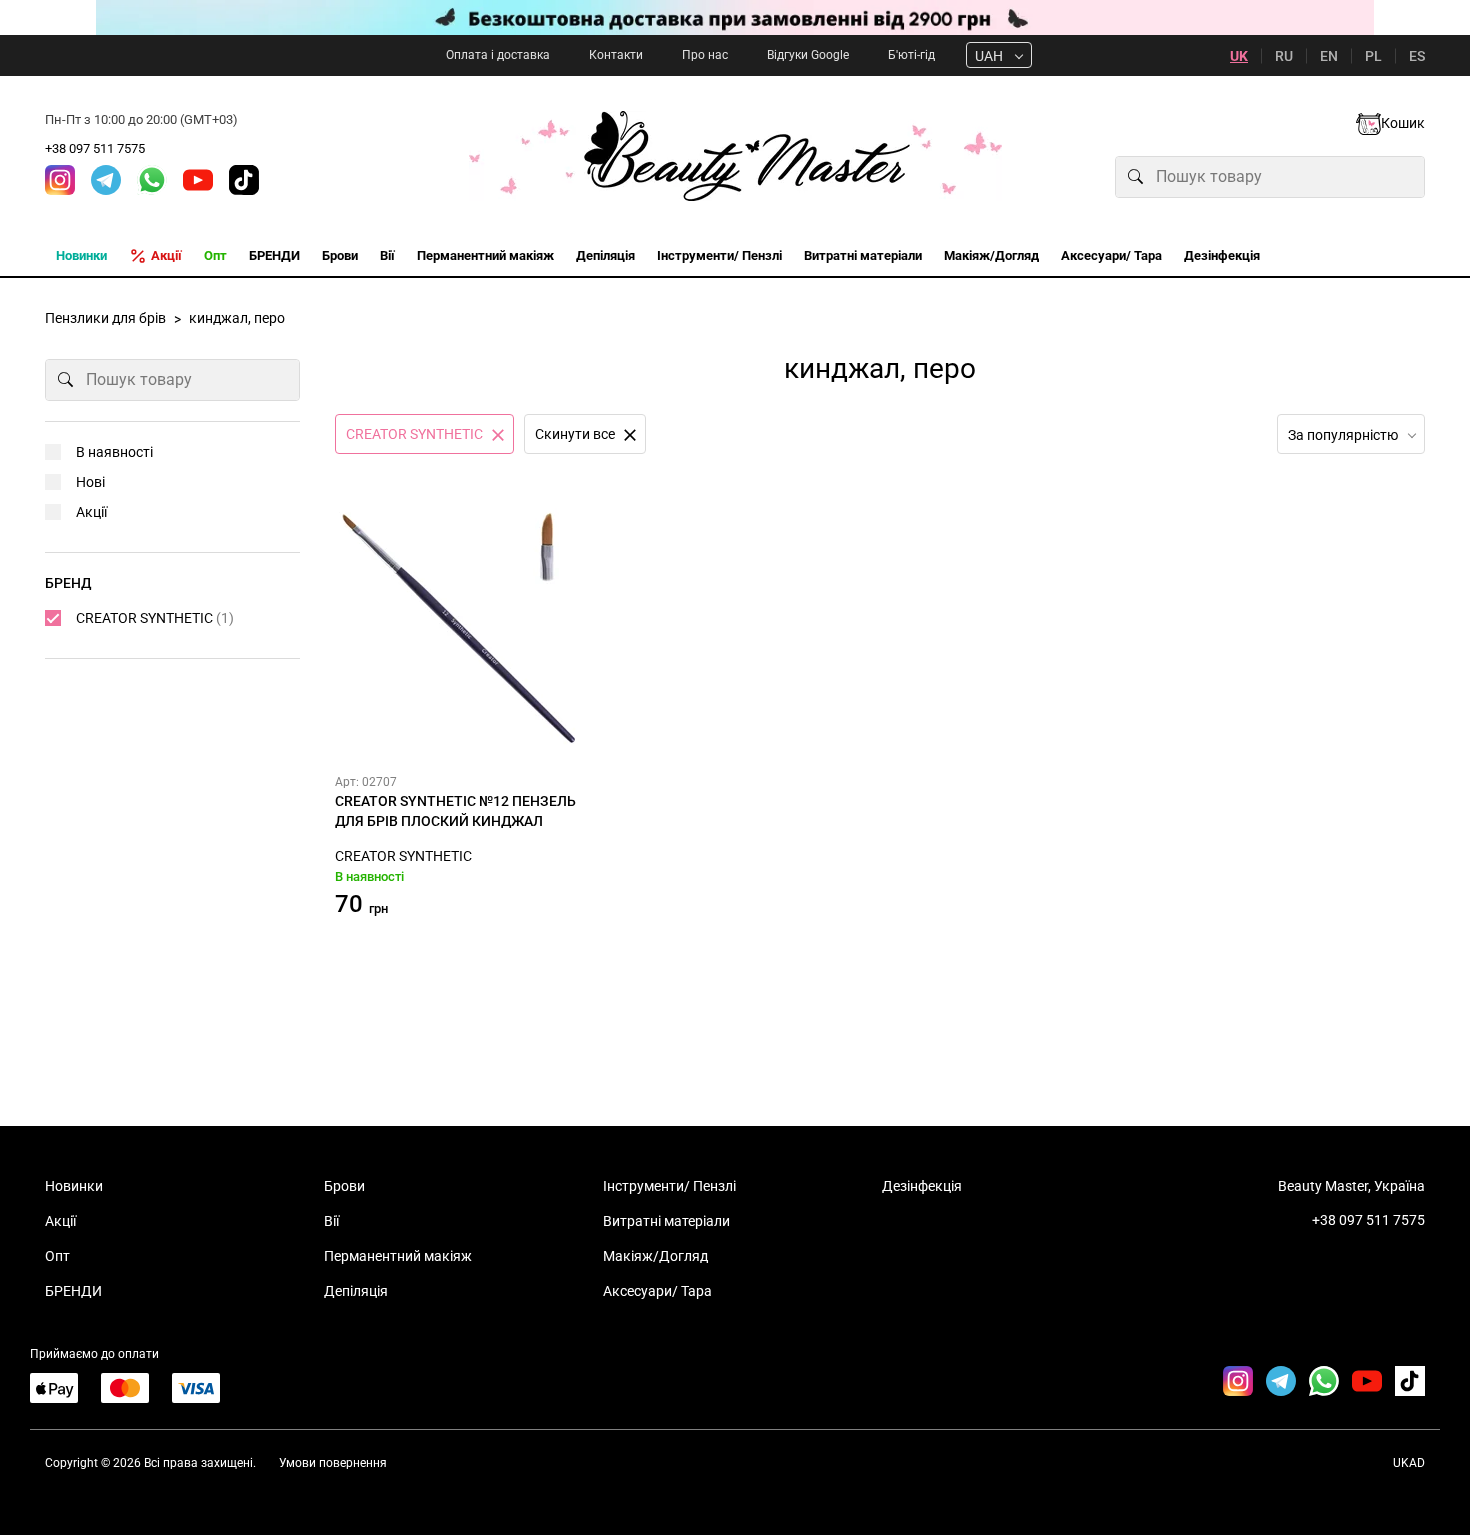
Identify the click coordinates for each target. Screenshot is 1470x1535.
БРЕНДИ (73, 1291)
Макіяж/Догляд (655, 1256)
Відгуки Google (808, 55)
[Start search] (1136, 177)
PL (1373, 56)
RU (1284, 56)
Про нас (705, 55)
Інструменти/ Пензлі (669, 1186)
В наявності (114, 452)
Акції (91, 512)
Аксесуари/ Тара (657, 1291)
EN (1329, 56)
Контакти (616, 55)
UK (1239, 56)
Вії (331, 1221)
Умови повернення (333, 1463)
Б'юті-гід (911, 55)
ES (1417, 56)
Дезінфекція (922, 1186)
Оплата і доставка (498, 55)
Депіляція (356, 1291)
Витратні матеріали (666, 1221)
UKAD (1409, 1463)
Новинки (74, 1186)
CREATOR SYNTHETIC (403, 856)
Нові (90, 482)
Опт (57, 1256)
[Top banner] (735, 17)
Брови (344, 1186)
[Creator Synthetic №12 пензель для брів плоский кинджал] (460, 629)
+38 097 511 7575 (95, 148)
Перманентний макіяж (398, 1256)
